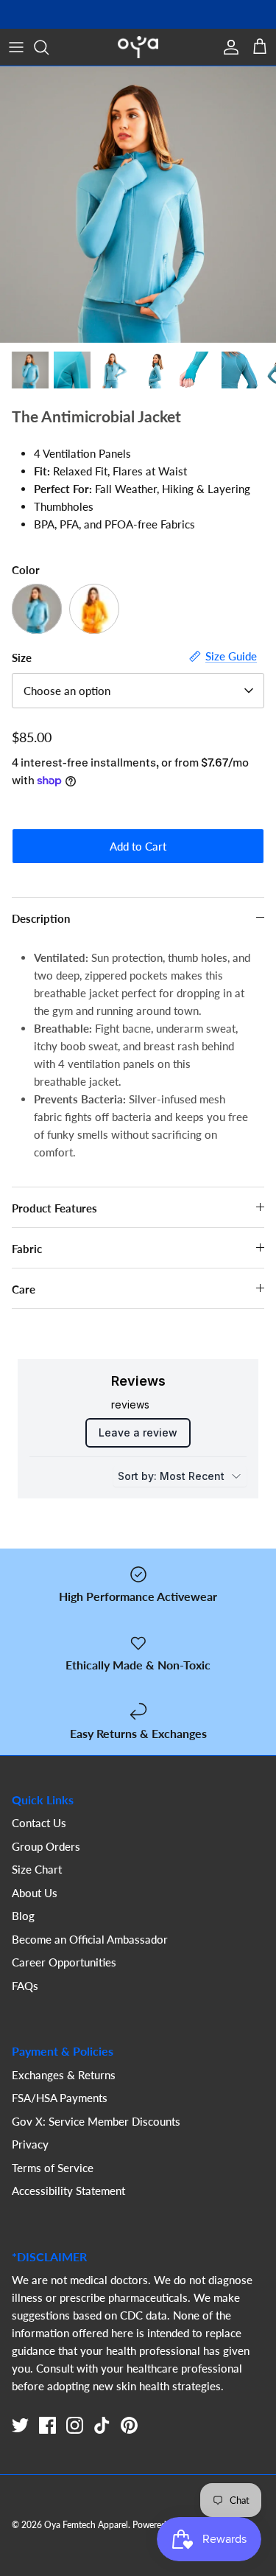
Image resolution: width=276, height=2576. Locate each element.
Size (22, 657)
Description (41, 918)
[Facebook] (47, 2425)
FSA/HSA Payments (60, 2098)
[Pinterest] (129, 2425)
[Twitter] (20, 2425)
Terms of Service (53, 2168)
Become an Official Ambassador (90, 1939)
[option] (138, 205)
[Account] (227, 47)
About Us (35, 1893)
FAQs (25, 1986)
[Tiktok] (102, 2425)
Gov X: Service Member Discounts (96, 2121)
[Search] (49, 47)
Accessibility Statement (68, 2191)
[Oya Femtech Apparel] (138, 47)
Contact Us (39, 1823)
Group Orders (46, 1846)
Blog (23, 1916)
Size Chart (37, 1869)
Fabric (27, 1249)
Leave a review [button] (138, 1432)
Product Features (54, 1208)
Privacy (30, 2144)
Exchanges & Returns (64, 2075)
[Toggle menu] (16, 47)
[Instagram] (75, 2425)
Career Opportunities (64, 1962)
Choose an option (67, 691)
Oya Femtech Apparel (86, 2525)
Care (24, 1289)
